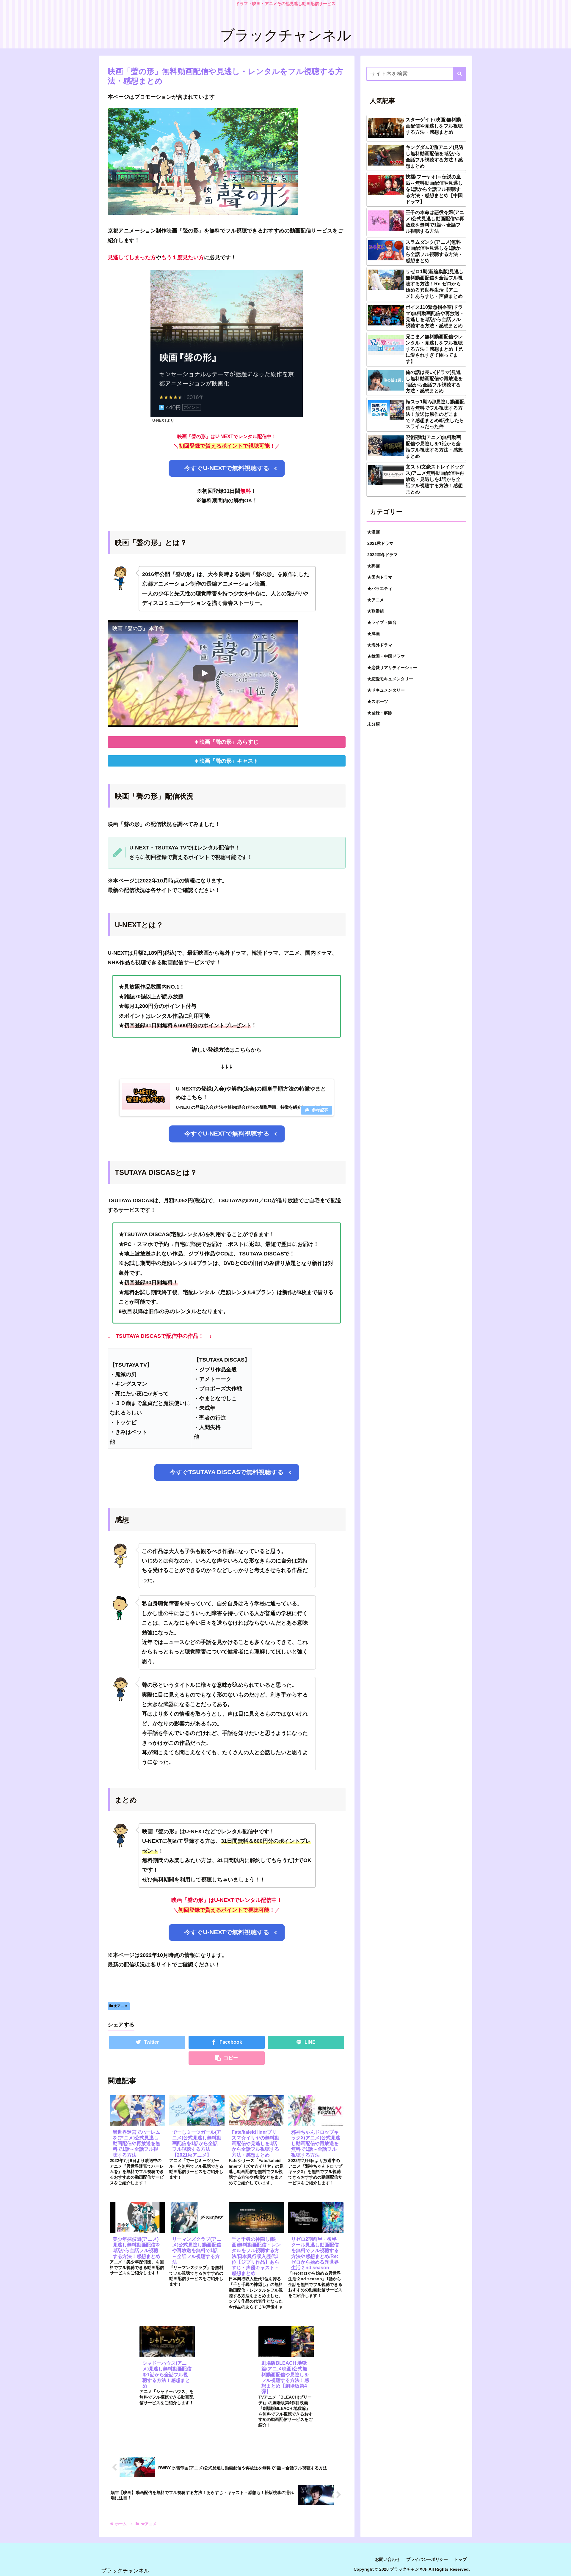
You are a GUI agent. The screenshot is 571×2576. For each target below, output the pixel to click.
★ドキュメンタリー (386, 690)
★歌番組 (376, 611)
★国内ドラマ (380, 577)
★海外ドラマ (380, 645)
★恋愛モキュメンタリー (390, 679)
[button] (460, 74)
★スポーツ (378, 701)
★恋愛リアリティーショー (392, 668)
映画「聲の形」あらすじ (229, 742)
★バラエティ (380, 588)
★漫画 (374, 532)
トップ (460, 2559)
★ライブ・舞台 (382, 622)
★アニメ (120, 2006)
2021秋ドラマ (380, 543)
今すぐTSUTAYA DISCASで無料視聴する (227, 1472)
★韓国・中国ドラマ (386, 656)
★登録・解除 (380, 713)
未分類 (374, 724)
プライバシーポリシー (427, 2559)
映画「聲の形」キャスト (229, 761)
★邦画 (374, 566)
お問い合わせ (388, 2559)
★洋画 (374, 634)
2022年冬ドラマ (382, 555)
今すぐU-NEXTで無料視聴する (226, 468)
